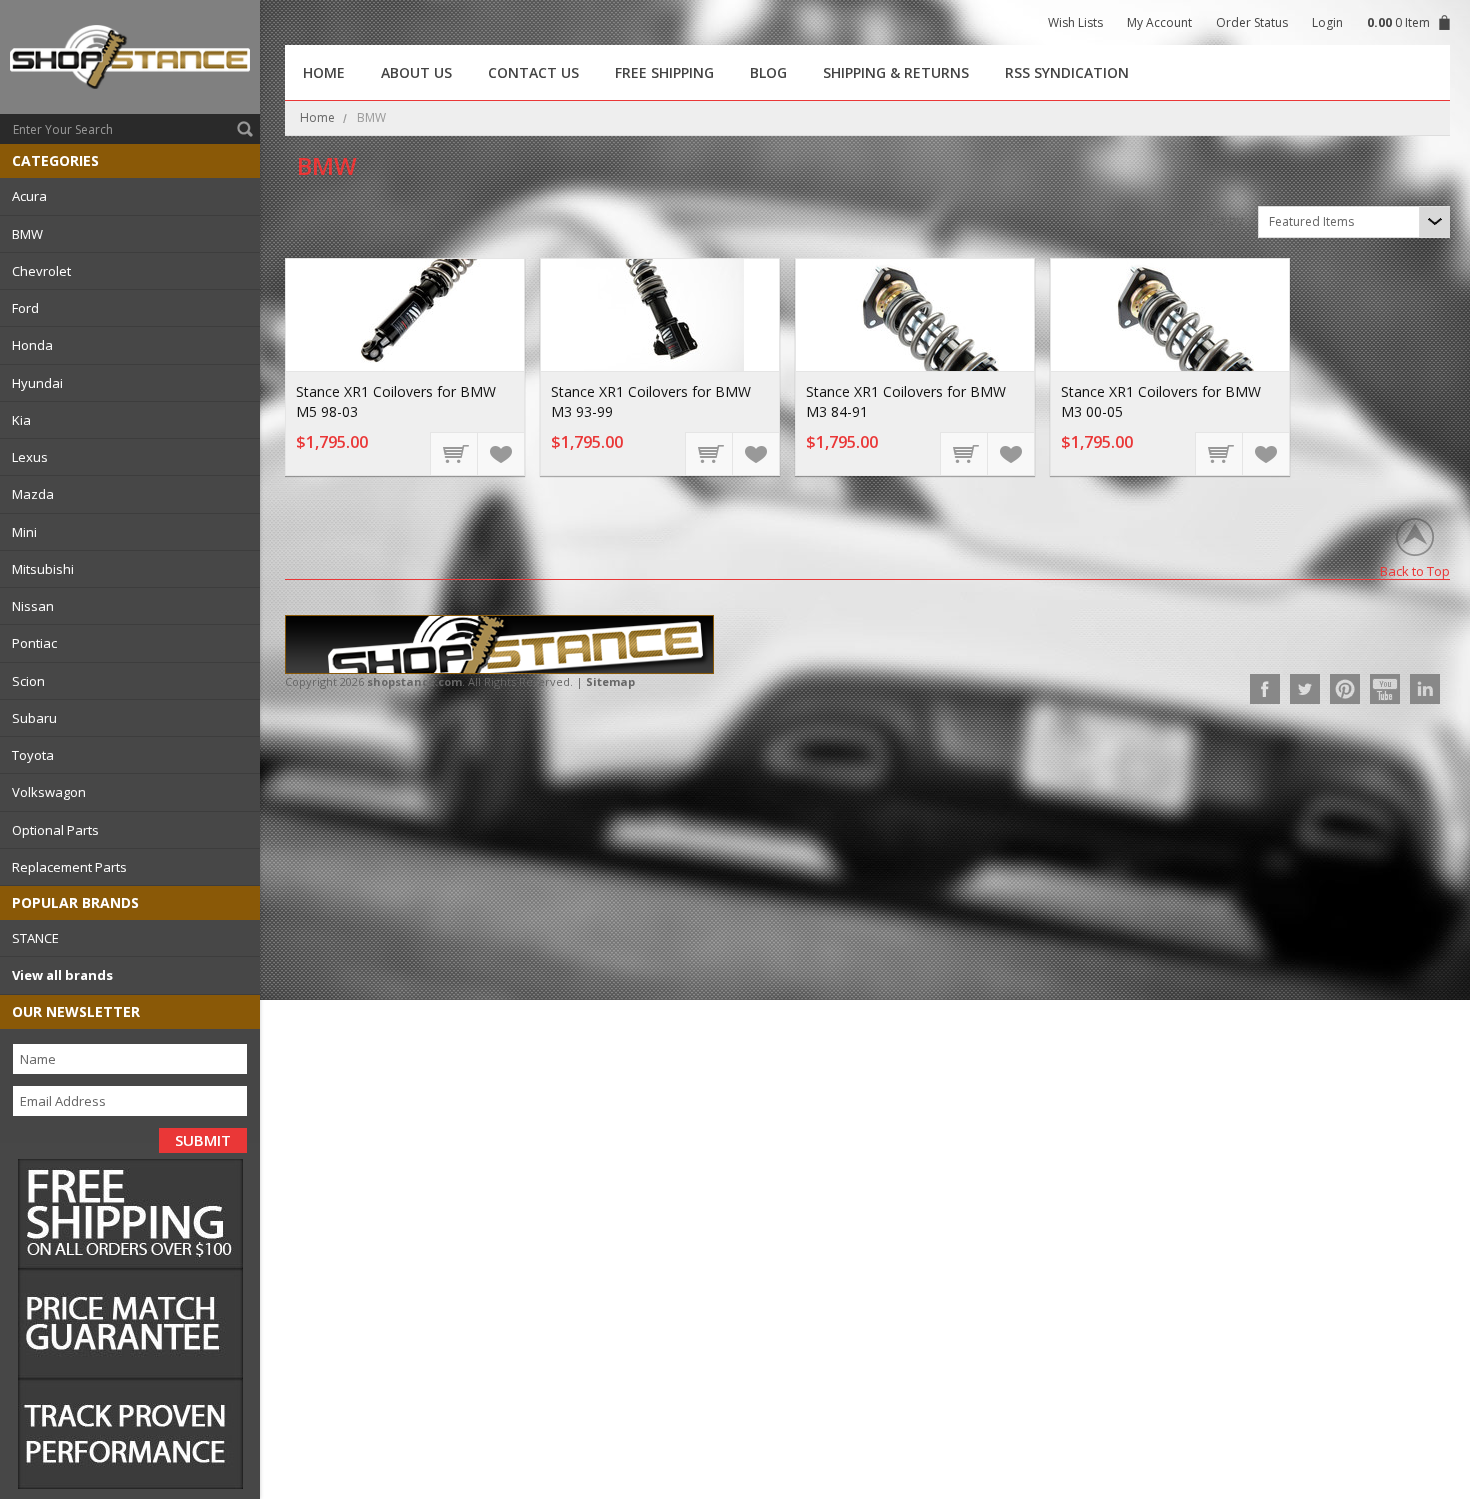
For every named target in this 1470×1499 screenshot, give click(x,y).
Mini (24, 532)
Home (317, 117)
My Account (1159, 22)
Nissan (33, 606)
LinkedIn (1425, 689)
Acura (29, 196)
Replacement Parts (69, 867)
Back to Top (1415, 570)
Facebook (1265, 689)
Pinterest (1345, 689)
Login (1327, 22)
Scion (28, 681)
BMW (27, 234)
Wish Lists (1075, 22)
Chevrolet (41, 271)
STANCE (35, 938)
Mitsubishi (43, 569)
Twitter (1305, 689)
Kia (21, 420)
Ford (25, 308)
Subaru (34, 718)
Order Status (1252, 22)
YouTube (1385, 689)
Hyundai (37, 383)
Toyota (33, 755)
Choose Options (455, 453)
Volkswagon (49, 792)
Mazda (33, 494)
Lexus (30, 457)
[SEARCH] (245, 129)
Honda (32, 345)
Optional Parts (55, 830)
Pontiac (34, 643)
